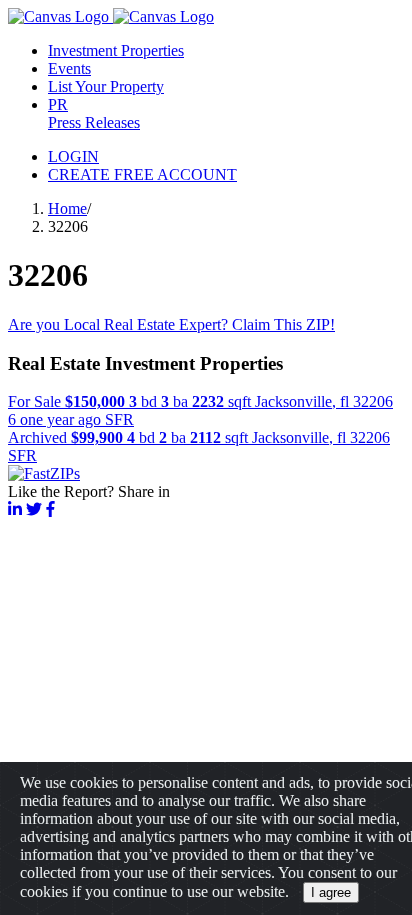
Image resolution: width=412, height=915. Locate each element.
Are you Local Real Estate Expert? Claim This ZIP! (171, 324)
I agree (331, 892)
